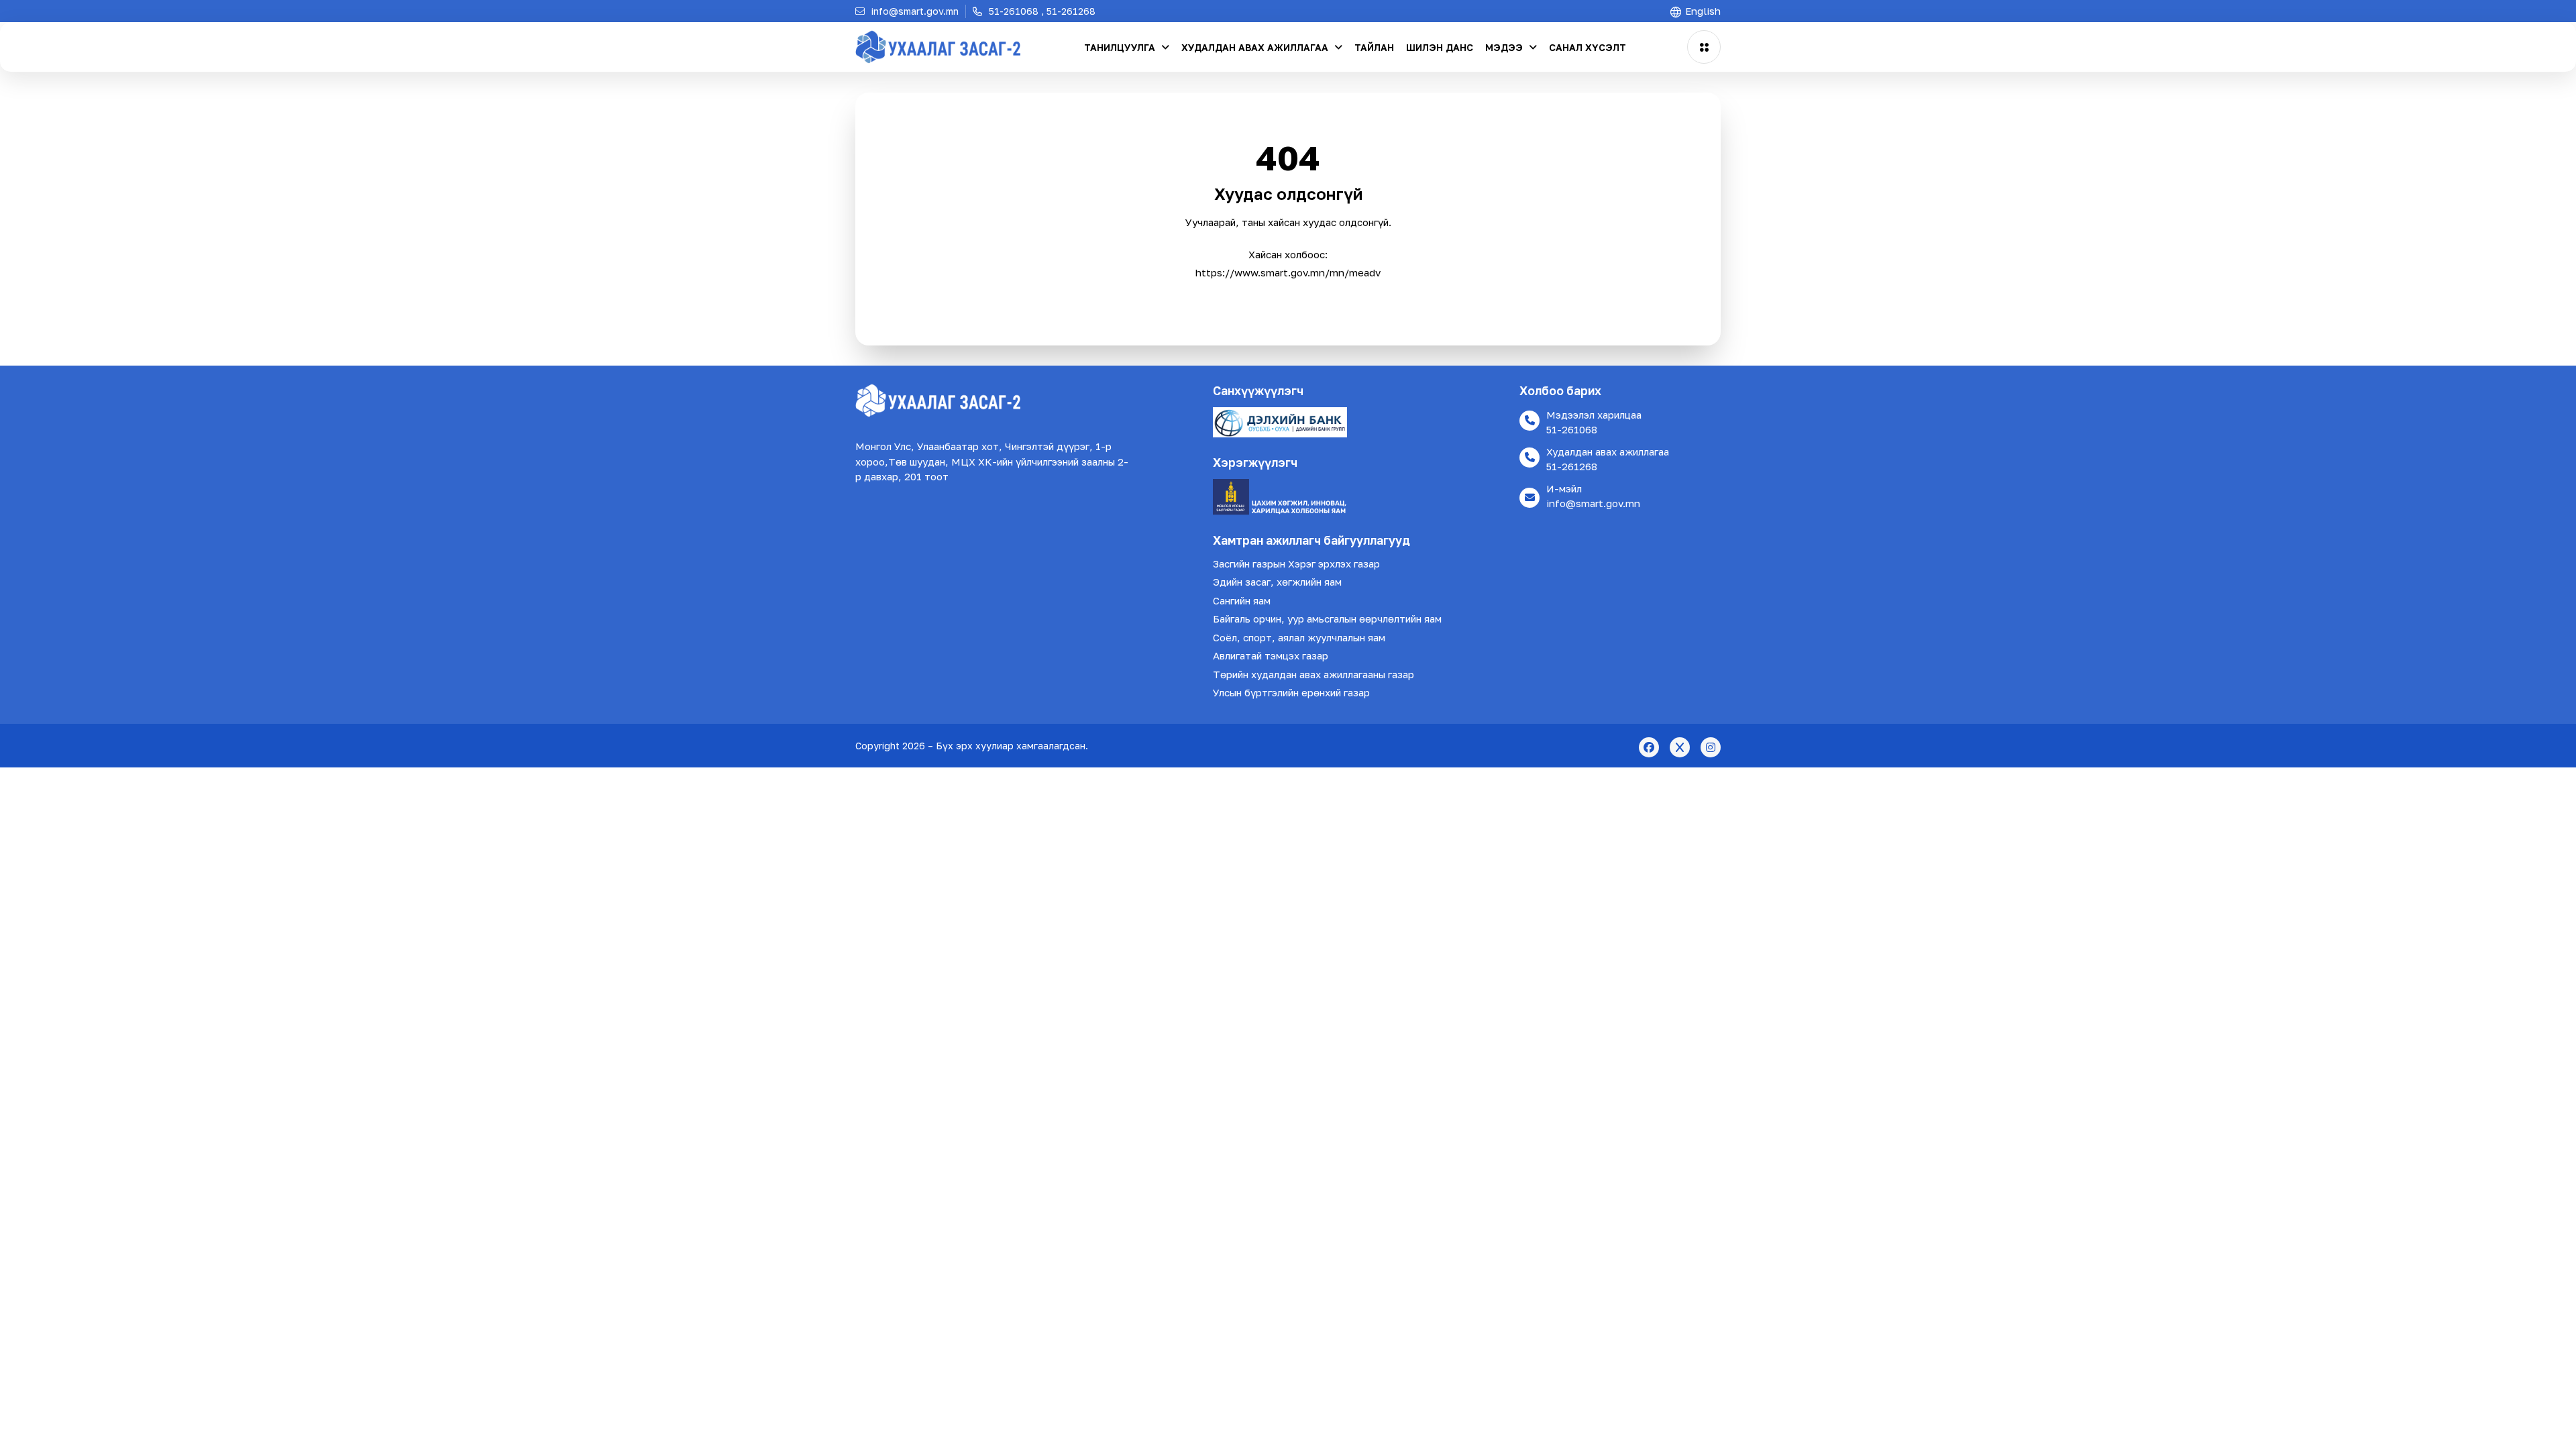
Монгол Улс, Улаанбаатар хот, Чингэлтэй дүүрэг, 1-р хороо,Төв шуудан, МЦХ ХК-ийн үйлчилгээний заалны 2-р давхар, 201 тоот (992, 461)
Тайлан (1374, 47)
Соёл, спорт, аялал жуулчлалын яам (1299, 637)
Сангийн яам (1242, 600)
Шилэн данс (1440, 47)
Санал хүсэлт (1588, 47)
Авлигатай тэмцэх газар (1271, 655)
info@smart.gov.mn (1593, 503)
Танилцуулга (1121, 47)
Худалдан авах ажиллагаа (1256, 47)
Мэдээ (1505, 47)
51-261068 (1572, 429)
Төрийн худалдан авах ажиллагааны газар (1313, 674)
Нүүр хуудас (1288, 298)
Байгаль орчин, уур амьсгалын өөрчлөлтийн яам (1327, 619)
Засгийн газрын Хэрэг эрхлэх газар (1296, 563)
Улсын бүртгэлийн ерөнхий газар (1291, 692)
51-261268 (1572, 466)
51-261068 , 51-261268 (1041, 11)
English (1702, 11)
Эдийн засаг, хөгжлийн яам (1277, 582)
